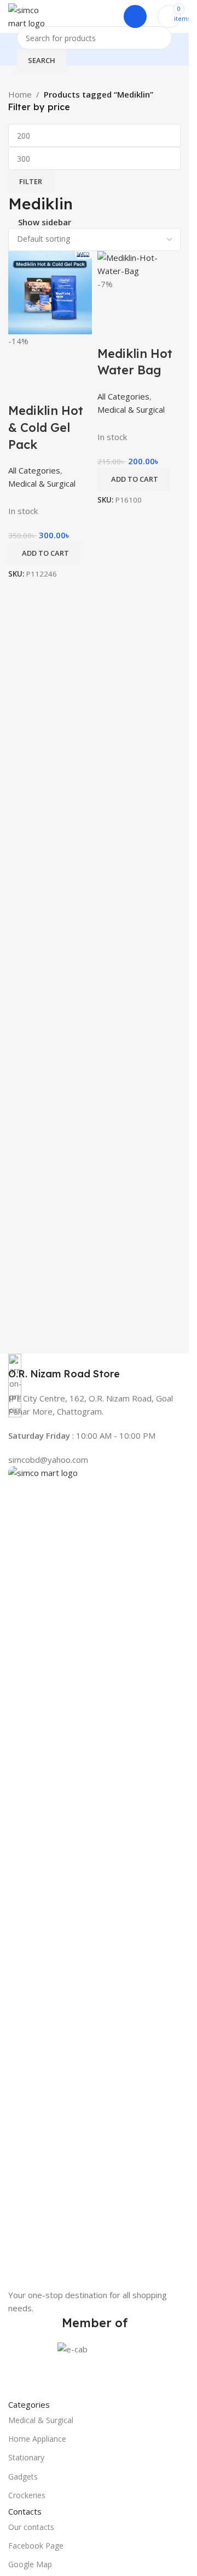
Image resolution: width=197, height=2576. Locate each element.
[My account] (135, 16)
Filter (31, 181)
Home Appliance (37, 2439)
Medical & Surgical (41, 2420)
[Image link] (94, 1876)
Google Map (30, 2564)
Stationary (26, 2457)
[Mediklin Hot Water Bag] (139, 263)
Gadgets (23, 2477)
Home (20, 94)
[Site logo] (32, 15)
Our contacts (31, 2527)
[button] (133, 480)
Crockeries (27, 2495)
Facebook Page (36, 2546)
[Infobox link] (94, 1367)
